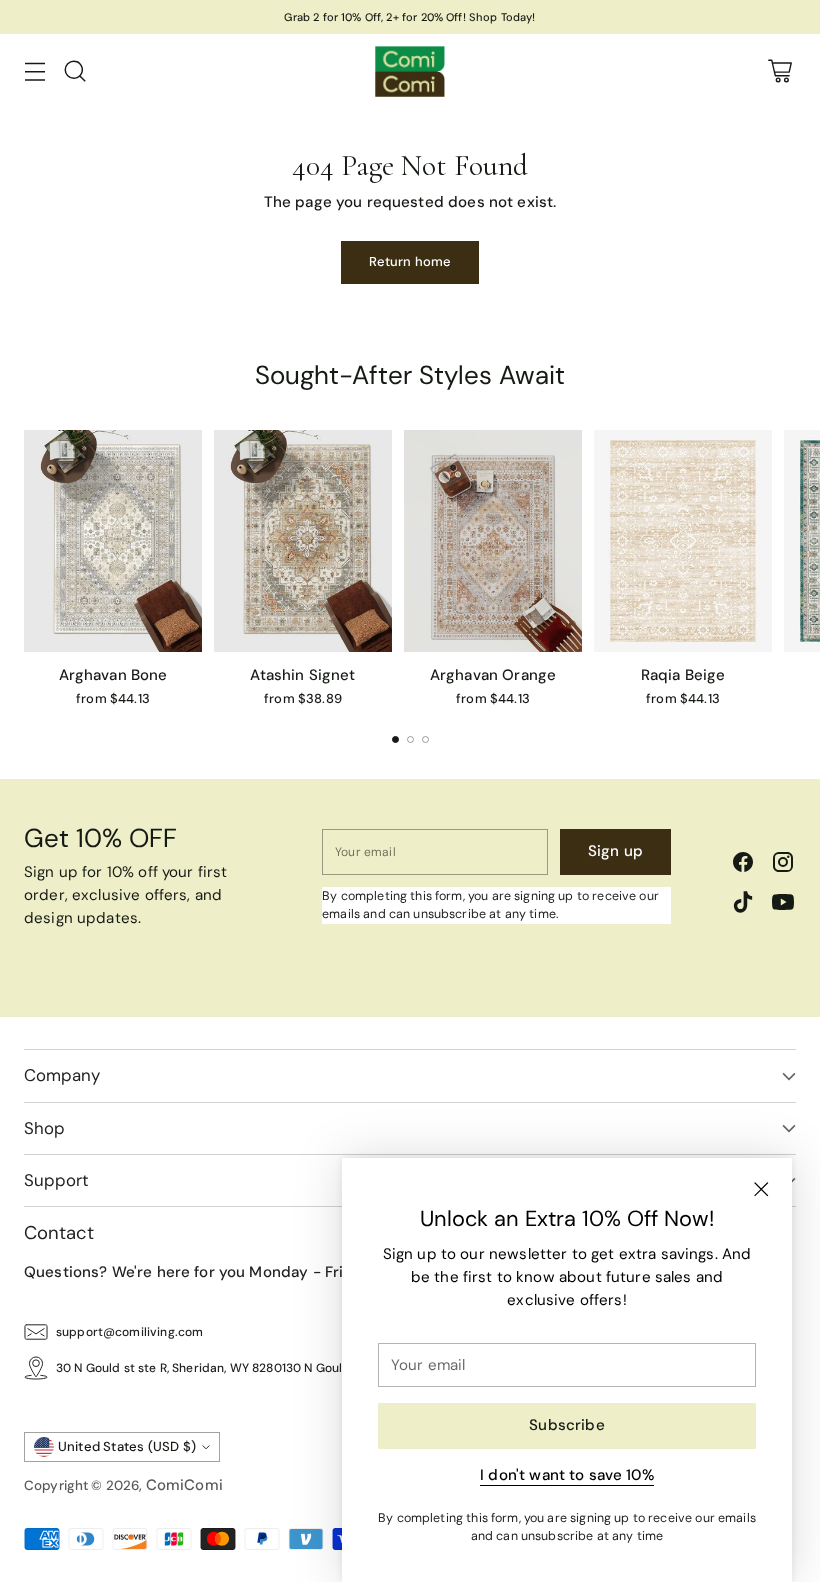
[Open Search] (74, 71)
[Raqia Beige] (683, 541)
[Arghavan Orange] (493, 541)
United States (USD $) (127, 1446)
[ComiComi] (410, 71)
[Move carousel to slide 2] (410, 739)
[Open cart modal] (779, 71)
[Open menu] (34, 71)
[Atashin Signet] (303, 541)
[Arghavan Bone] (113, 541)
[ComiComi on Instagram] (783, 865)
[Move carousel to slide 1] (395, 739)
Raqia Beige (683, 675)
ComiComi (184, 1485)
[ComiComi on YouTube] (783, 905)
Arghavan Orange (493, 675)
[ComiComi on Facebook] (743, 865)
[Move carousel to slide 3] (425, 739)
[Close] (761, 1189)
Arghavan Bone (113, 675)
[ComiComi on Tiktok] (743, 905)
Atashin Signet (302, 675)
